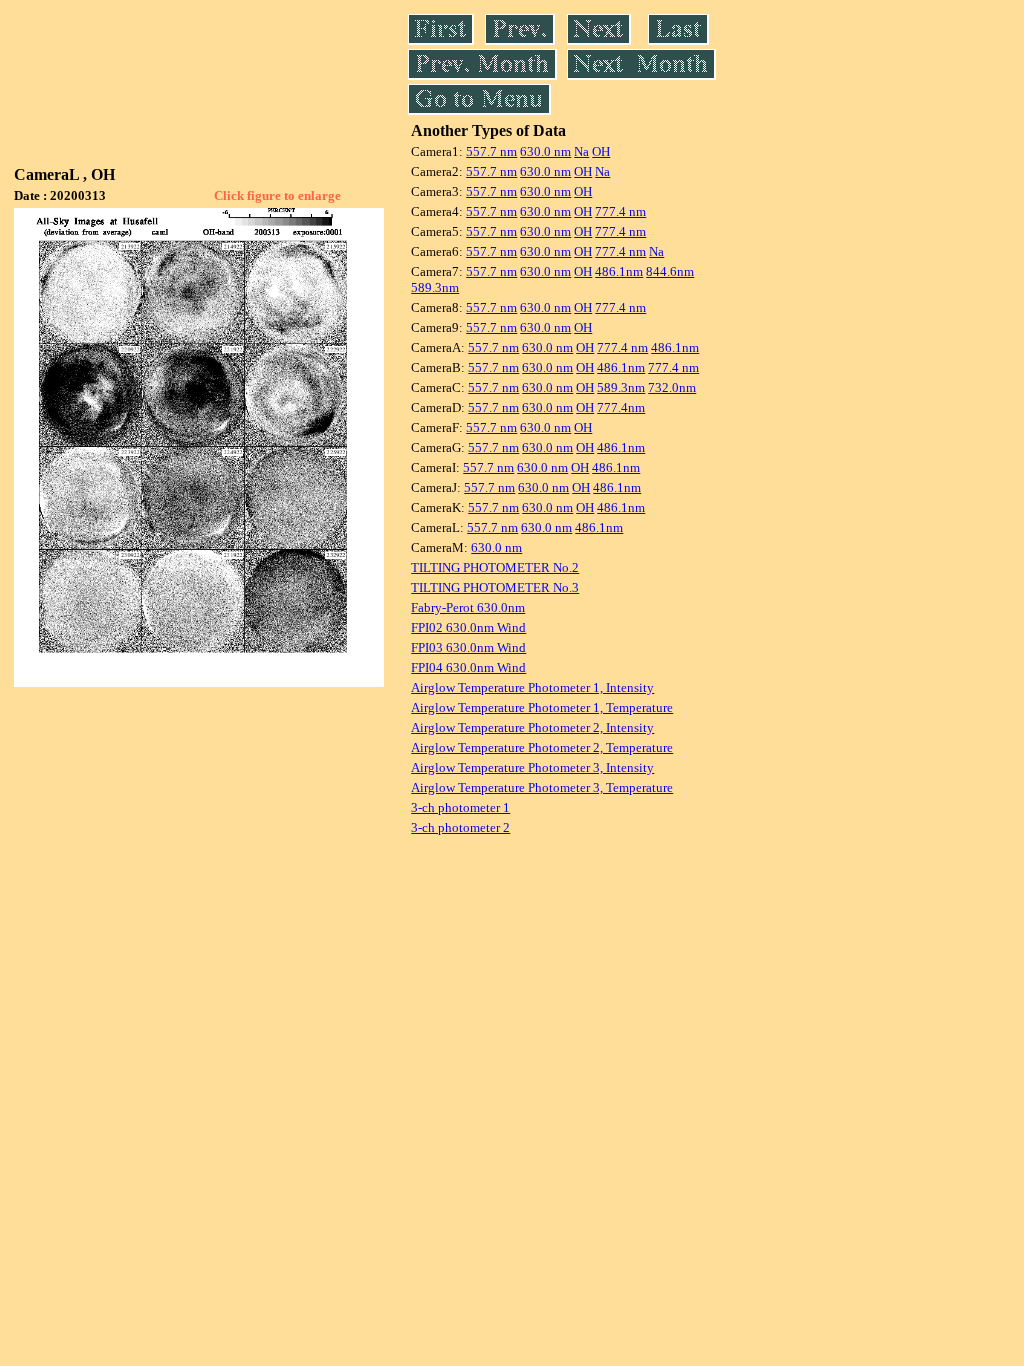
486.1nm (619, 271)
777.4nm (621, 407)
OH (601, 151)
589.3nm (435, 287)
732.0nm (672, 387)
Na (581, 151)
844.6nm (670, 271)
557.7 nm (491, 151)
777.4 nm (620, 211)
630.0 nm (545, 151)
